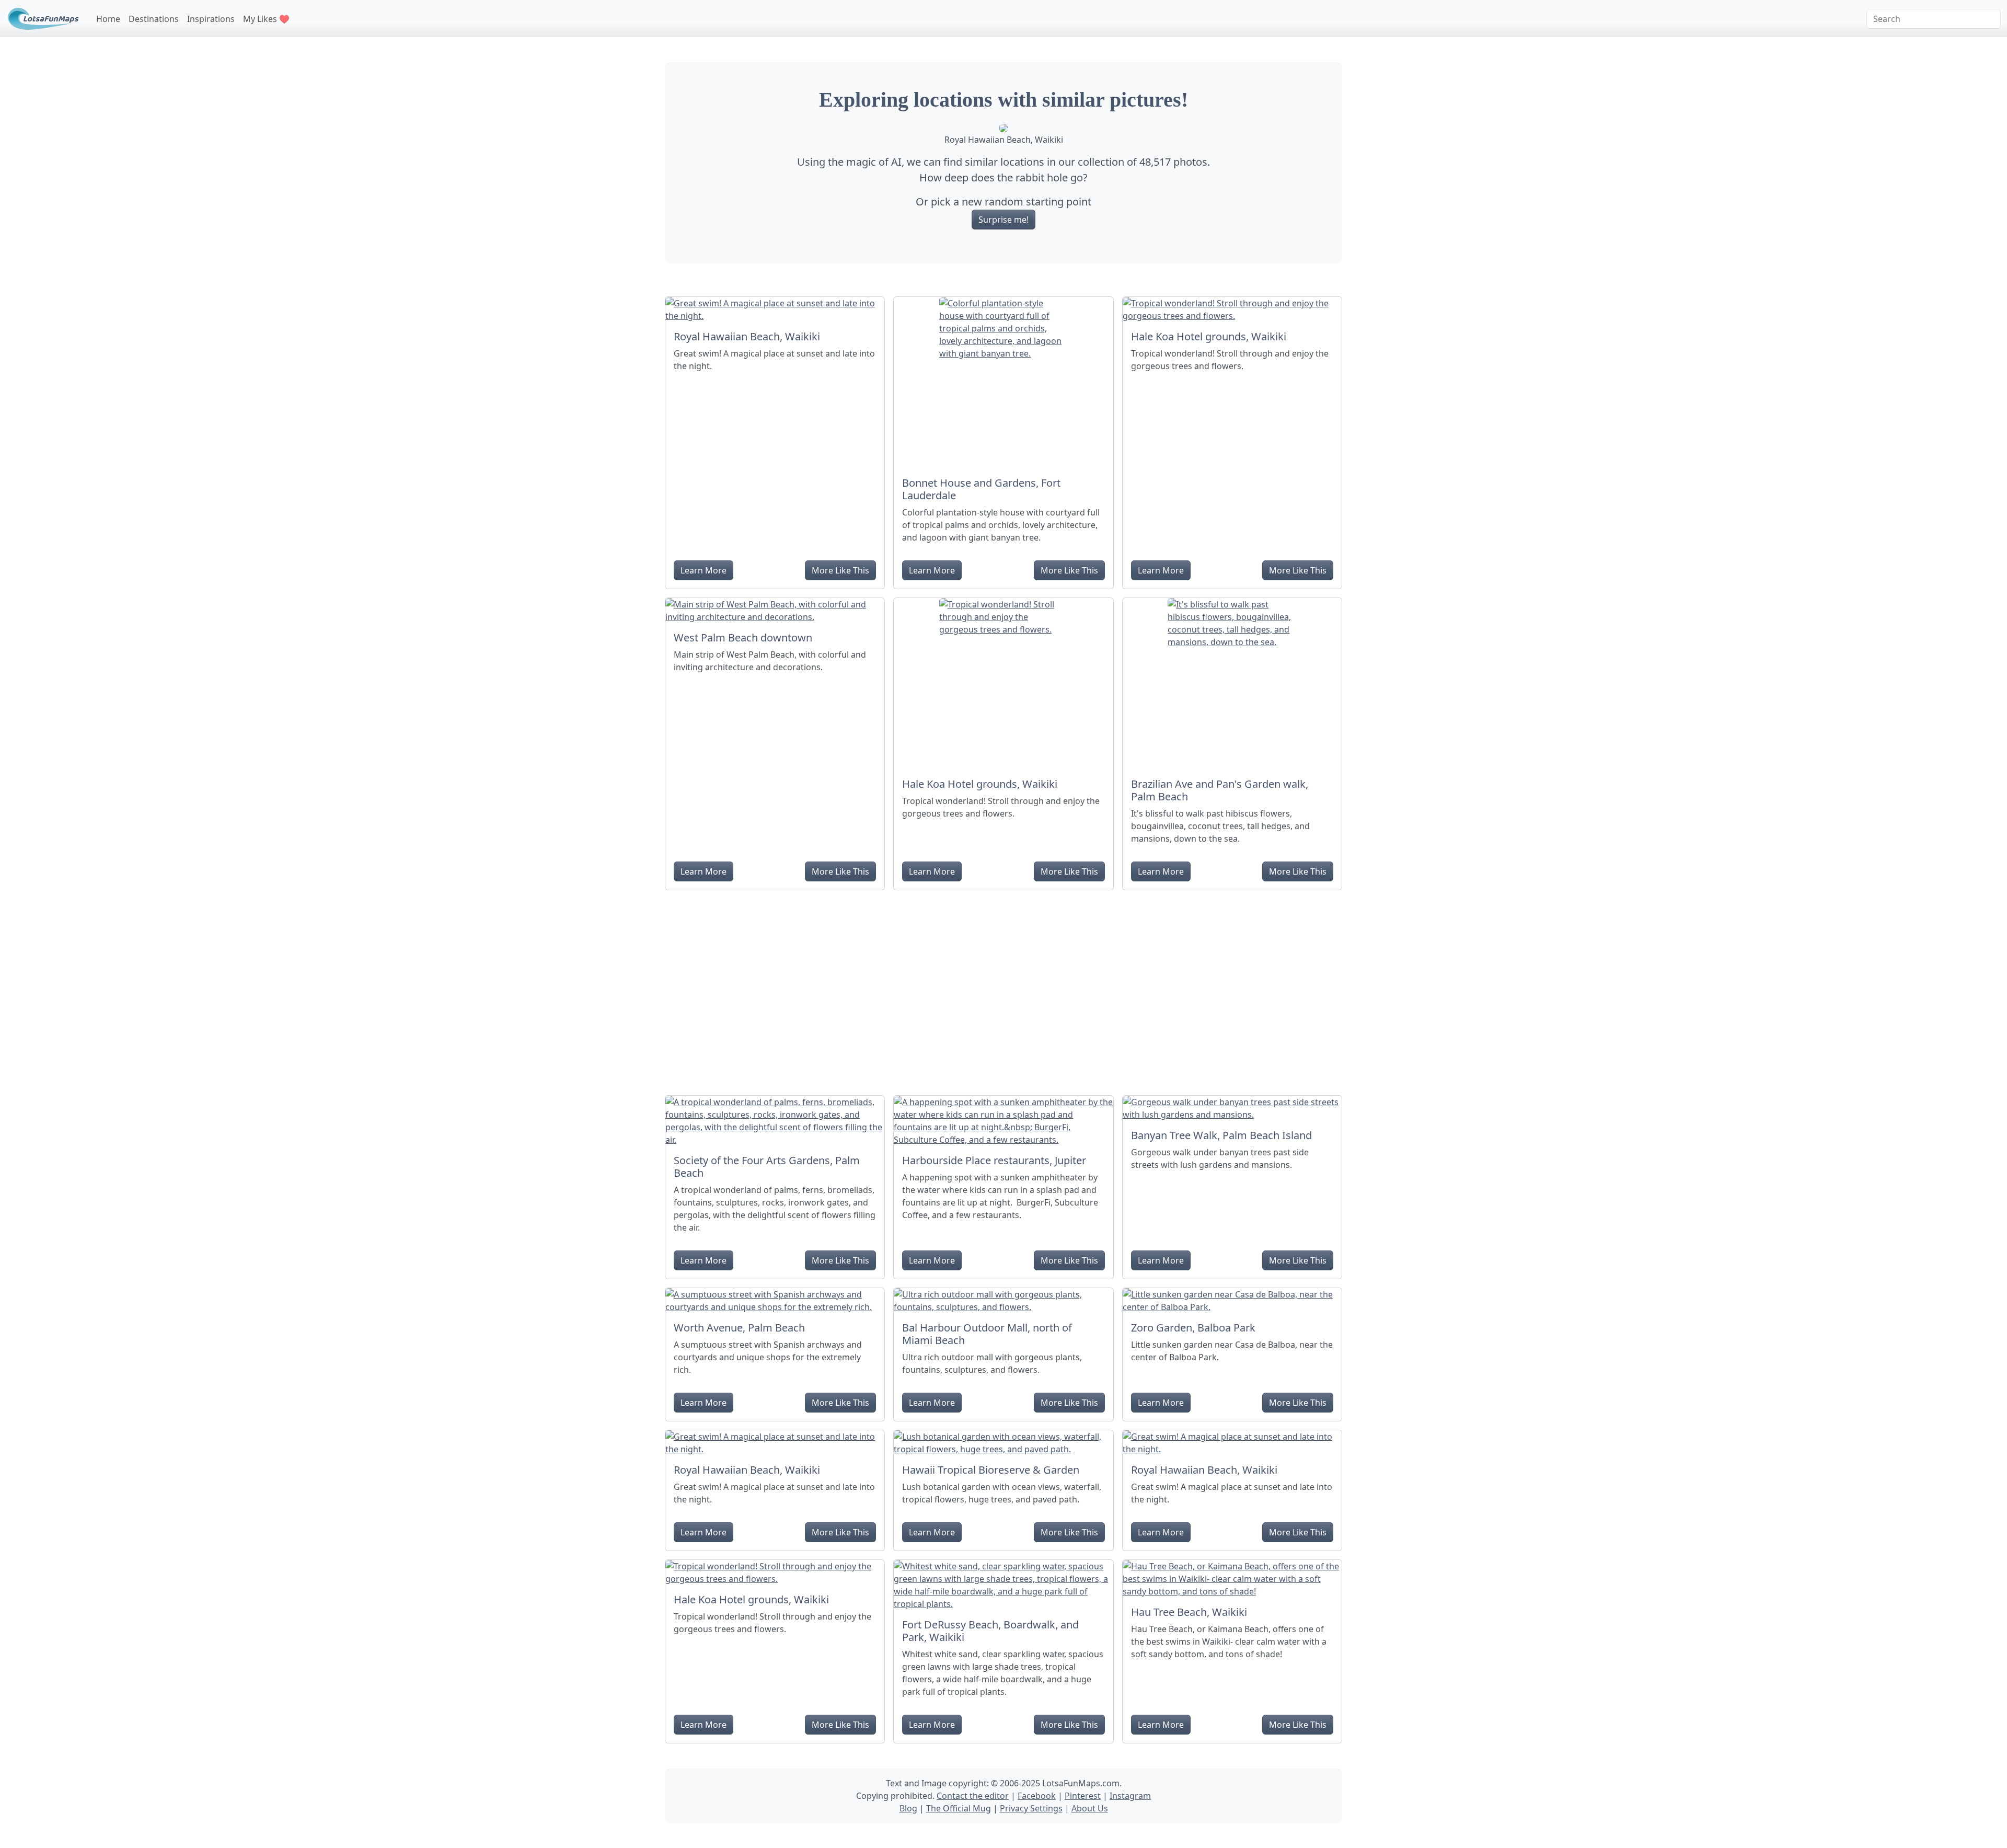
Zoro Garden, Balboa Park (1193, 1328)
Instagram (1130, 1796)
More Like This (840, 570)
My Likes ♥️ (266, 19)
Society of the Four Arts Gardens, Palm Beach (767, 1167)
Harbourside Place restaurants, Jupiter (994, 1160)
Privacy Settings (1031, 1808)
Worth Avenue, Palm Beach (739, 1328)
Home (108, 19)
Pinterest (1083, 1796)
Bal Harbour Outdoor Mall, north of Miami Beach (987, 1334)
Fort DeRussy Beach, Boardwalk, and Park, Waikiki (990, 1631)
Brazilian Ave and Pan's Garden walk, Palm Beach (1220, 790)
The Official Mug (959, 1808)
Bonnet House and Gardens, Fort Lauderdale (981, 489)
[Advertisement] (1004, 989)
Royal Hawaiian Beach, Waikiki (747, 336)
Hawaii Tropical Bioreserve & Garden (991, 1470)
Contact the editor (973, 1796)
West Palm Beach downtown (743, 638)
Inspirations (211, 19)
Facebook (1037, 1796)
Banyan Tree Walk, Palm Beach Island (1221, 1135)
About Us (1090, 1808)
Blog (908, 1808)
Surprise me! (1004, 220)
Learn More (703, 570)
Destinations (154, 19)
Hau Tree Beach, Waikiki (1189, 1612)
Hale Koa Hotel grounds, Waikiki (1209, 336)
